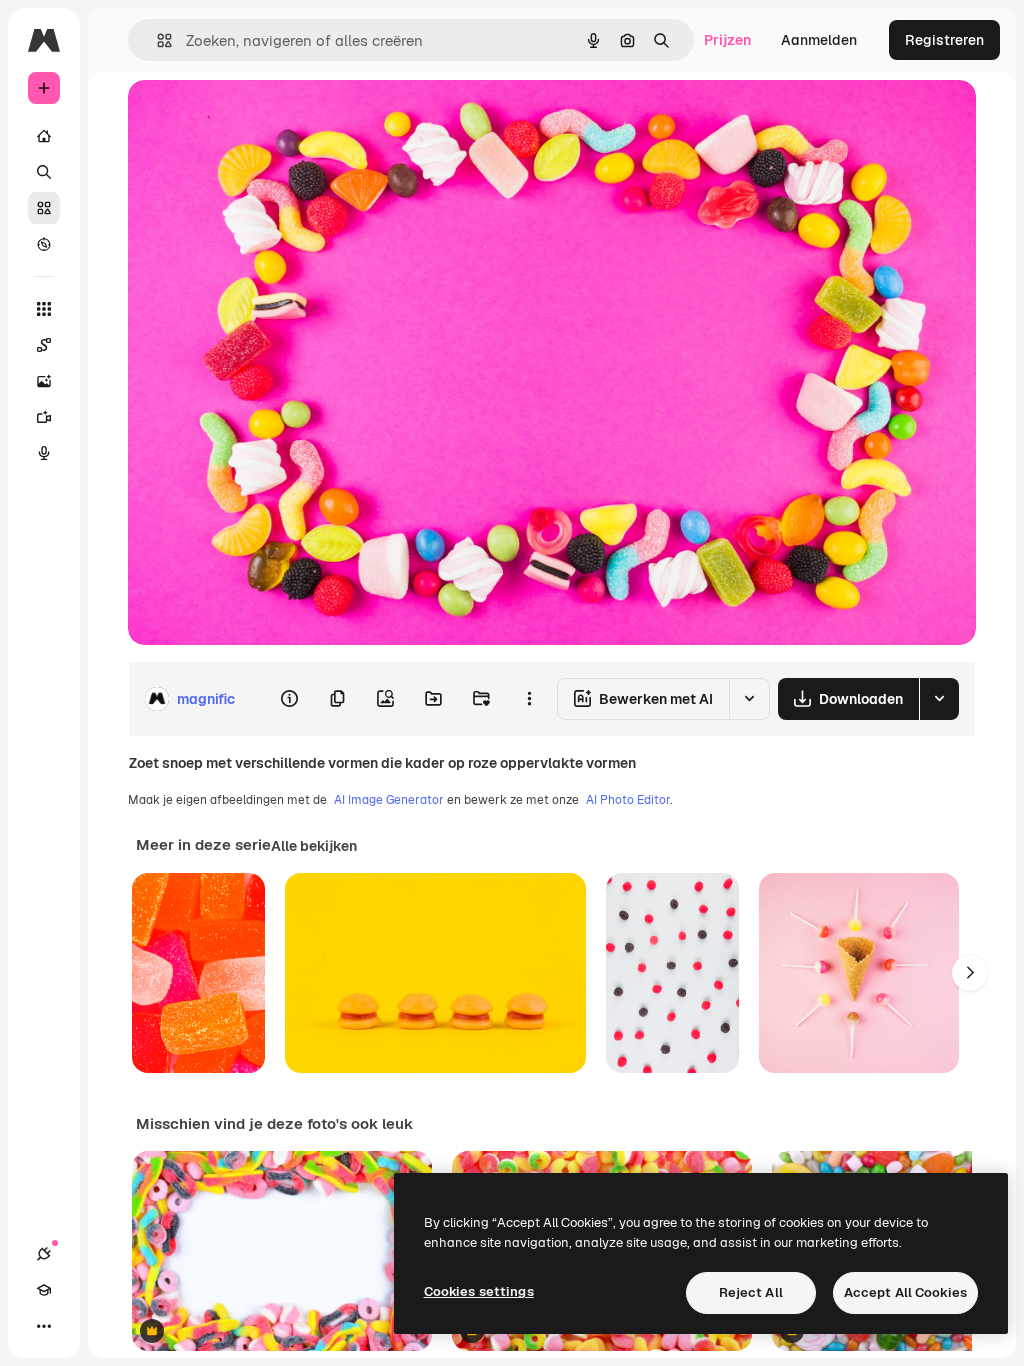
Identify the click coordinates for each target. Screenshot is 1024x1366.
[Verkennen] (44, 244)
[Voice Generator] (44, 453)
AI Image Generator (389, 800)
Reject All (751, 1292)
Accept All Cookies (905, 1292)
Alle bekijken (314, 846)
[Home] (44, 136)
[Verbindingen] (44, 1254)
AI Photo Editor (628, 800)
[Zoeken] (44, 172)
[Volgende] (970, 973)
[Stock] (44, 208)
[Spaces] (44, 345)
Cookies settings (479, 1291)
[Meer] (44, 1326)
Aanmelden (819, 40)
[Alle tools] (44, 309)
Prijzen (727, 40)
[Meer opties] (529, 699)
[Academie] (44, 1290)
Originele (259, 117)
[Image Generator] (44, 381)
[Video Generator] (44, 417)
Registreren (944, 40)
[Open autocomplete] (156, 40)
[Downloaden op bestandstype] (939, 699)
